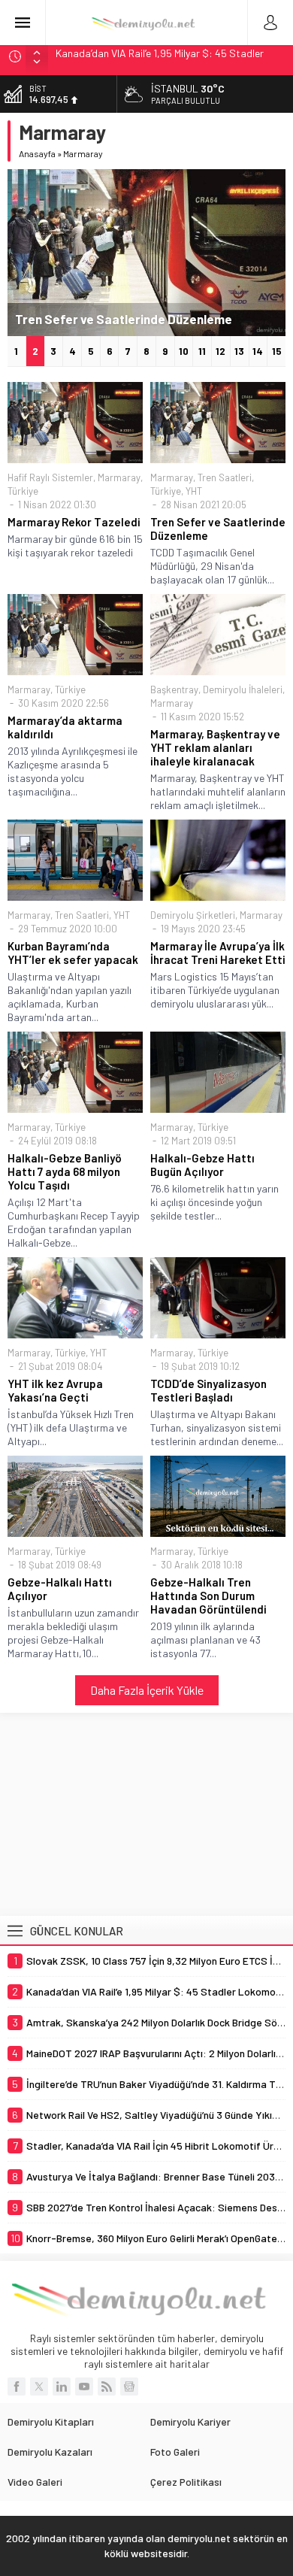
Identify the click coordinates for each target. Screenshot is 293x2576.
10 (184, 351)
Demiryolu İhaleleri (243, 689)
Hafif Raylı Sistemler (50, 477)
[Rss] (107, 2387)
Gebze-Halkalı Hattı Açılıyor (60, 1589)
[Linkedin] (62, 2387)
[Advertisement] (146, 1814)
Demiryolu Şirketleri (193, 915)
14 (258, 351)
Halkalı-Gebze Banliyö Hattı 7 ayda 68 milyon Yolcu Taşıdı (65, 1171)
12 (221, 351)
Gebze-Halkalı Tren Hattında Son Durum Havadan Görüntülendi (208, 1596)
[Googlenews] (129, 2387)
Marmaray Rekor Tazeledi (74, 522)
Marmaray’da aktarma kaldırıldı (65, 727)
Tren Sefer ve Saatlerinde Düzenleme (124, 319)
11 (202, 351)
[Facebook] (17, 2387)
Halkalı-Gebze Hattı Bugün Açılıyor (202, 1165)
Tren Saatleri (225, 477)
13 (239, 351)
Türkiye (23, 491)
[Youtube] (84, 2387)
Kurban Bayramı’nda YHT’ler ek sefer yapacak (73, 953)
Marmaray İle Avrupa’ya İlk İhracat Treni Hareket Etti (218, 953)
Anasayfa (37, 153)
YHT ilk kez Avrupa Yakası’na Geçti (55, 1390)
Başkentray (174, 689)
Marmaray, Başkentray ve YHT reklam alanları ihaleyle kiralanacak (215, 747)
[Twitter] (39, 2387)
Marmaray (119, 477)
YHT (194, 491)
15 (277, 351)
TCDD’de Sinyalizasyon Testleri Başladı (208, 1390)
